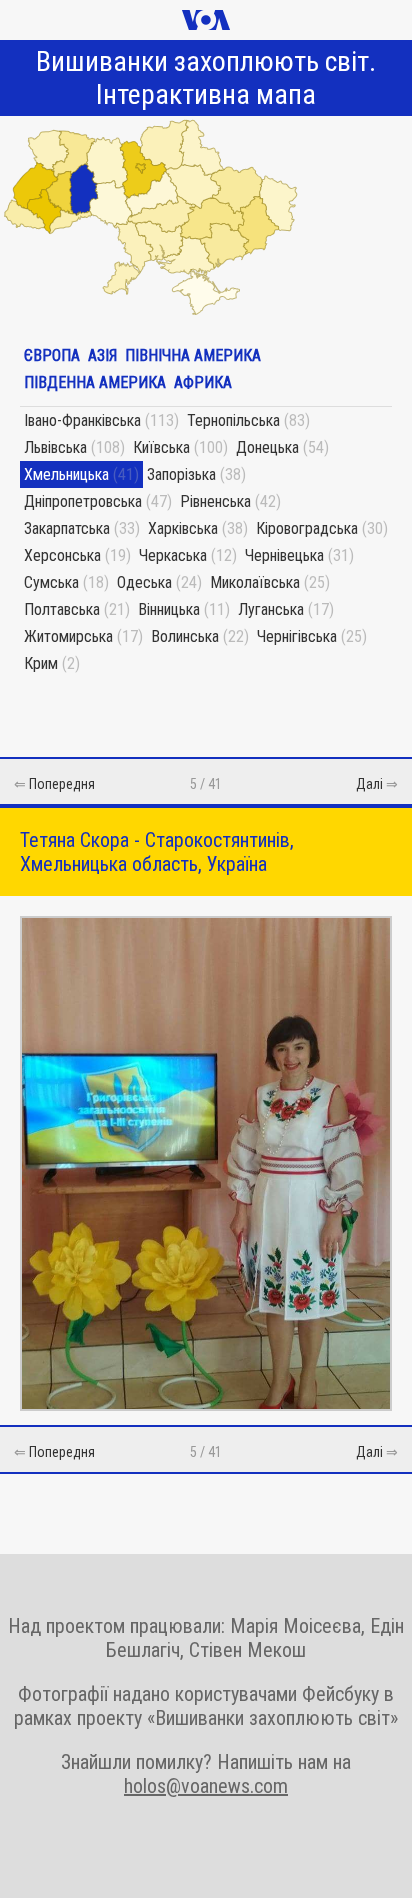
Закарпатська (67, 528)
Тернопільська (233, 420)
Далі (369, 784)
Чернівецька (284, 555)
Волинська (185, 636)
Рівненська (215, 501)
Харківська (183, 528)
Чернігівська (297, 636)
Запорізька (181, 474)
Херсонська (62, 555)
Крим (41, 663)
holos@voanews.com (206, 1786)
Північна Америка (193, 355)
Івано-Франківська (82, 420)
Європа (52, 355)
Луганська (271, 609)
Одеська (144, 582)
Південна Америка (95, 382)
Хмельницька (66, 474)
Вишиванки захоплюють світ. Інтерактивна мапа (206, 78)
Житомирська (68, 636)
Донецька (267, 447)
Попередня (62, 784)
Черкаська (173, 555)
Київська (161, 447)
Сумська (51, 582)
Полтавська (62, 609)
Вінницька (169, 609)
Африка (203, 382)
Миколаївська (255, 582)
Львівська (55, 447)
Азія (102, 355)
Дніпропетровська (83, 501)
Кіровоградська (307, 528)
